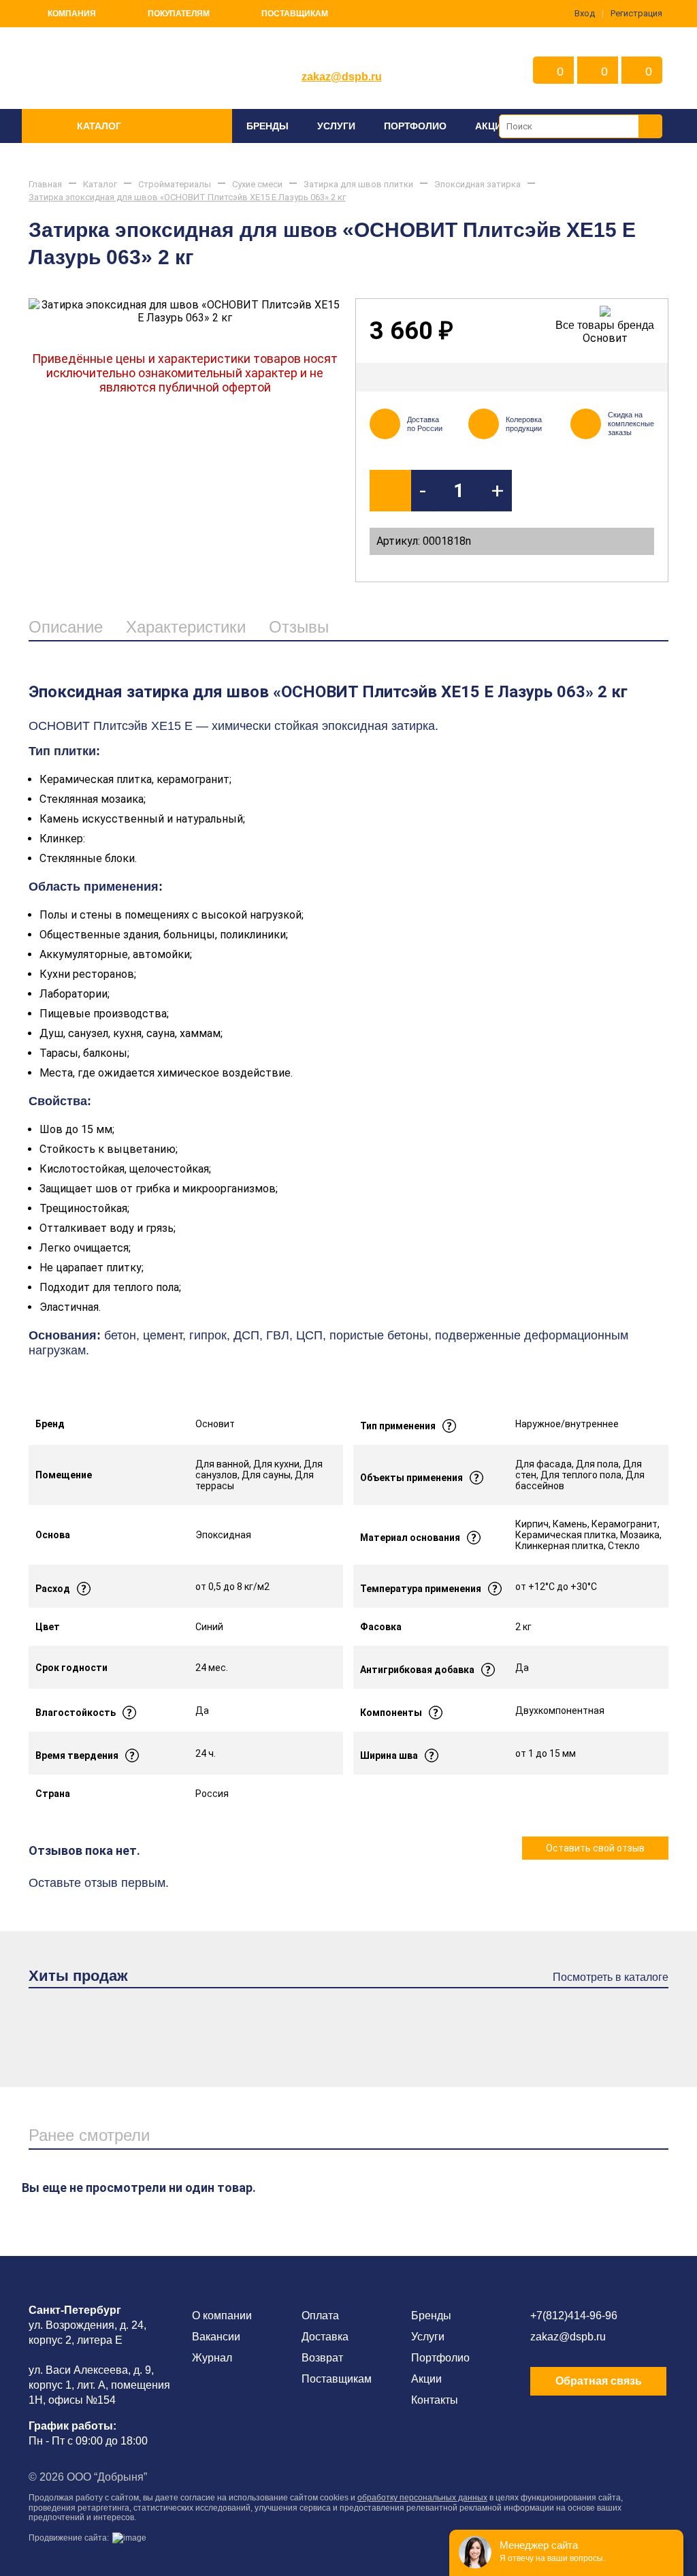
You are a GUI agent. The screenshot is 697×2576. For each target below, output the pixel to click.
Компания (72, 14)
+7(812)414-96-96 (574, 2316)
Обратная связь (599, 2381)
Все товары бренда (605, 325)
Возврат (322, 2358)
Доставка (325, 2337)
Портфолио (415, 126)
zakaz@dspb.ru (342, 77)
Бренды (268, 126)
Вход (585, 13)
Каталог (99, 126)
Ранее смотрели (89, 2135)
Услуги (336, 126)
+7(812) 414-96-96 (342, 56)
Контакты (435, 2400)
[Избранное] (611, 377)
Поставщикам (295, 14)
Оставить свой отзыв (595, 1848)
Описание (66, 627)
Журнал (212, 2358)
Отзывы (299, 627)
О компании (222, 2316)
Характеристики (186, 627)
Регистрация (636, 13)
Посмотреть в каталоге (611, 1977)
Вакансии (216, 2337)
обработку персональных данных (422, 2498)
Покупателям (179, 14)
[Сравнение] (646, 377)
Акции (492, 126)
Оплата (320, 2316)
